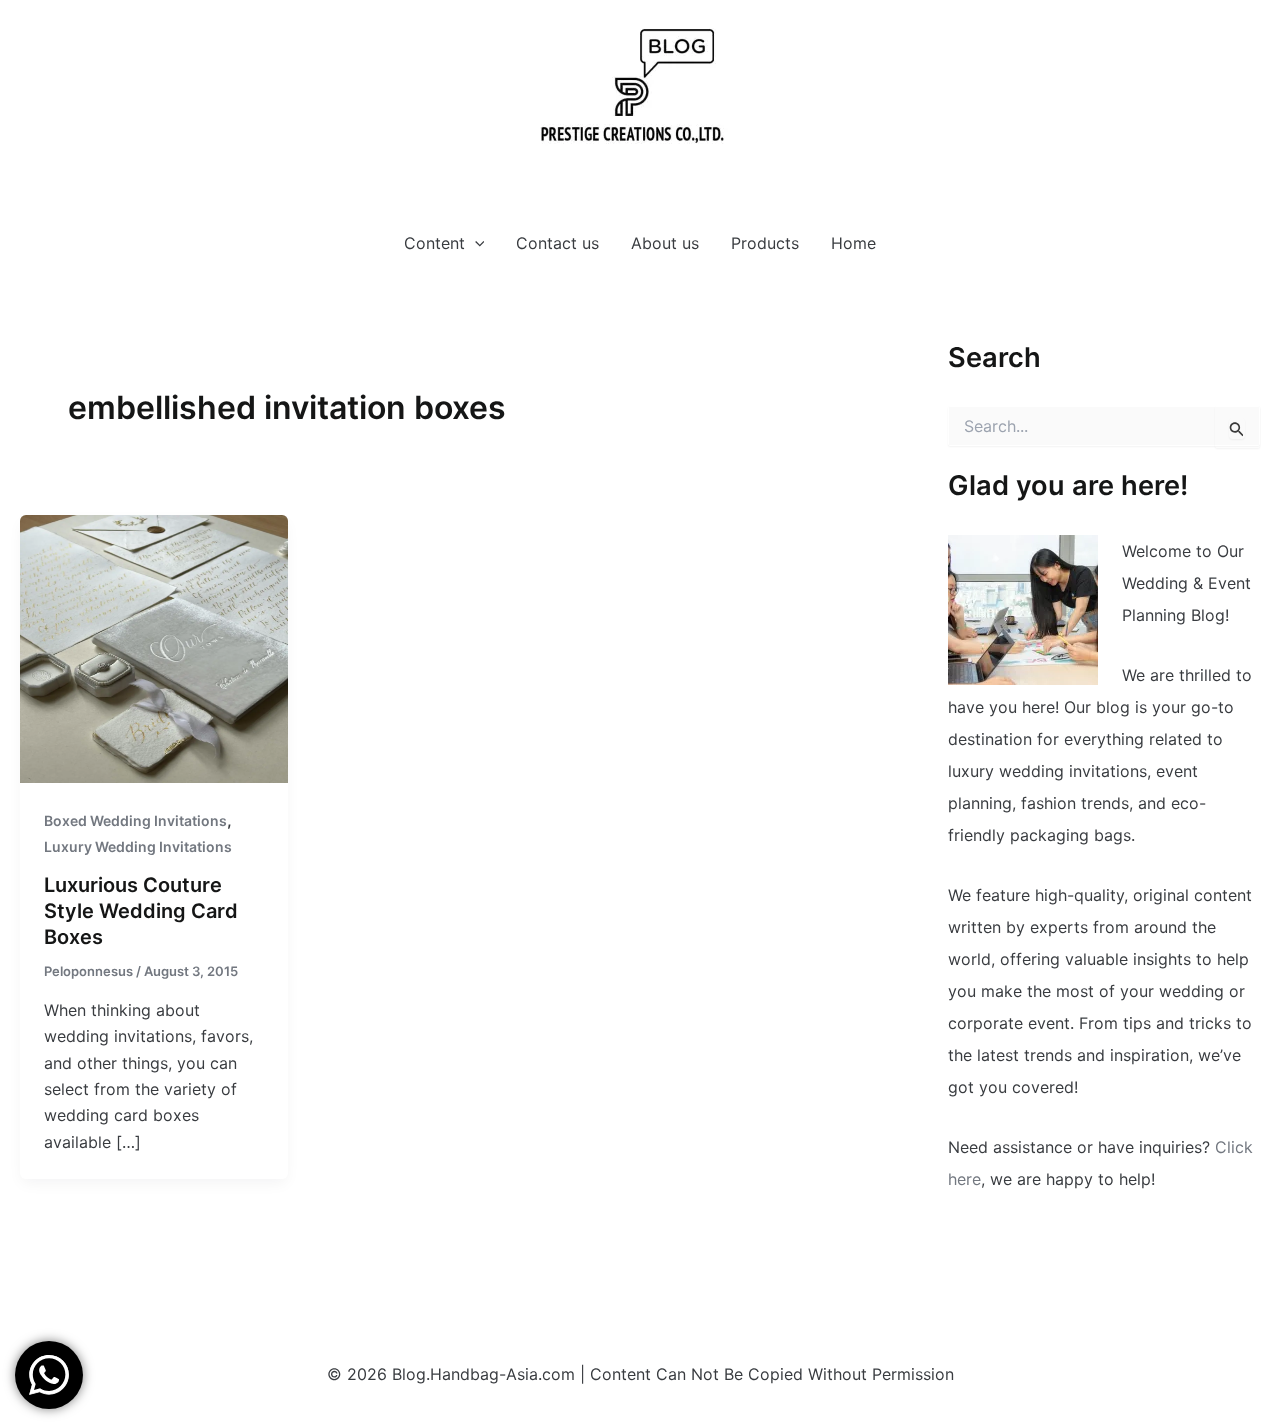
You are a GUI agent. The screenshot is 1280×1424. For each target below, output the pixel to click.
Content (434, 243)
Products (765, 243)
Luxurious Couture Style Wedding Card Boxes (141, 911)
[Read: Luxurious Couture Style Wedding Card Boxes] (154, 647)
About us (665, 243)
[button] (475, 243)
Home (853, 243)
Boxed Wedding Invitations (135, 820)
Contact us (557, 243)
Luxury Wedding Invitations (138, 846)
